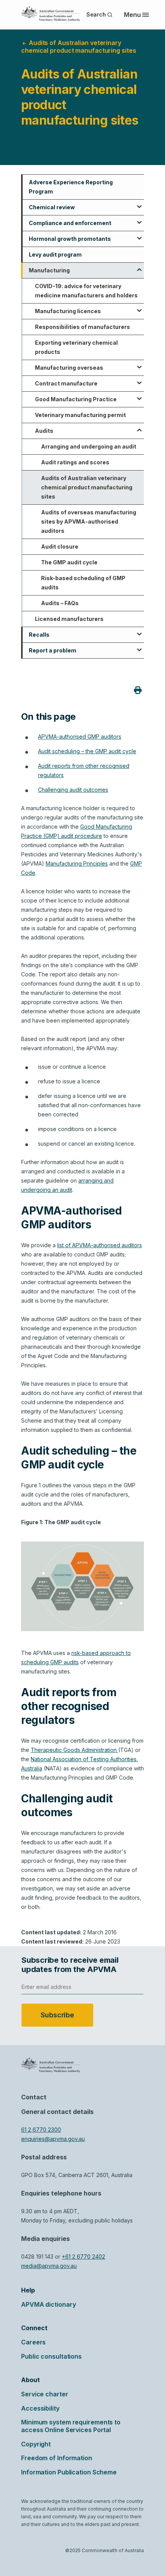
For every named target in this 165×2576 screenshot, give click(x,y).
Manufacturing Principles (77, 863)
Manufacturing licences (68, 311)
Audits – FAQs (60, 603)
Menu (132, 15)
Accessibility (40, 2408)
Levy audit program (55, 254)
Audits (44, 431)
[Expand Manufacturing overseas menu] (139, 364)
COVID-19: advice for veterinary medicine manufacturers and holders (86, 291)
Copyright (36, 2444)
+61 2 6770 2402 (83, 2257)
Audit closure (60, 546)
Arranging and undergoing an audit (89, 446)
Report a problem (53, 650)
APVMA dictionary (48, 2304)
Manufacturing (49, 270)
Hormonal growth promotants (70, 239)
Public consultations (51, 2356)
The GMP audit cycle (69, 562)
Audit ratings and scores (75, 462)
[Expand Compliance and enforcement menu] (139, 220)
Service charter (45, 2394)
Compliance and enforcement (70, 223)
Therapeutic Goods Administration (74, 1750)
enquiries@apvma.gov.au (53, 2139)
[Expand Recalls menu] (139, 631)
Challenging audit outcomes (73, 790)
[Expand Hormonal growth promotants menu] (139, 235)
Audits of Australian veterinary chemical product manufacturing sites (87, 487)
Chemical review (52, 207)
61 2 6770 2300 (41, 2130)
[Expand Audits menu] (139, 427)
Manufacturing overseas (69, 368)
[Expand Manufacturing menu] (139, 267)
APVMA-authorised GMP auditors (80, 737)
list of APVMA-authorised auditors (100, 1245)
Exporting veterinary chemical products (76, 347)
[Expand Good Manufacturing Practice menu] (139, 396)
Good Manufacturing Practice (76, 399)
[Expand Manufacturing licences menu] (139, 308)
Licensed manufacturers (69, 619)
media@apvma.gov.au (49, 2266)
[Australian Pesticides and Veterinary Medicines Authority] (51, 14)
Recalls (39, 635)
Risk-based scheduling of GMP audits (83, 583)
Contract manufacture (66, 383)
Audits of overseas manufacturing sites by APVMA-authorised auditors (89, 521)
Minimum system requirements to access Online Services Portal (71, 2426)
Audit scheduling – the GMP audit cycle (87, 751)
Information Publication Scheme (69, 2472)
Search (96, 14)
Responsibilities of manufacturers (82, 327)
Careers (33, 2342)
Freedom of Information (57, 2458)
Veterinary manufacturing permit (80, 415)
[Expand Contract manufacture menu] (139, 380)
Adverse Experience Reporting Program (71, 187)
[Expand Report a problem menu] (139, 647)
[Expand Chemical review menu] (139, 204)
